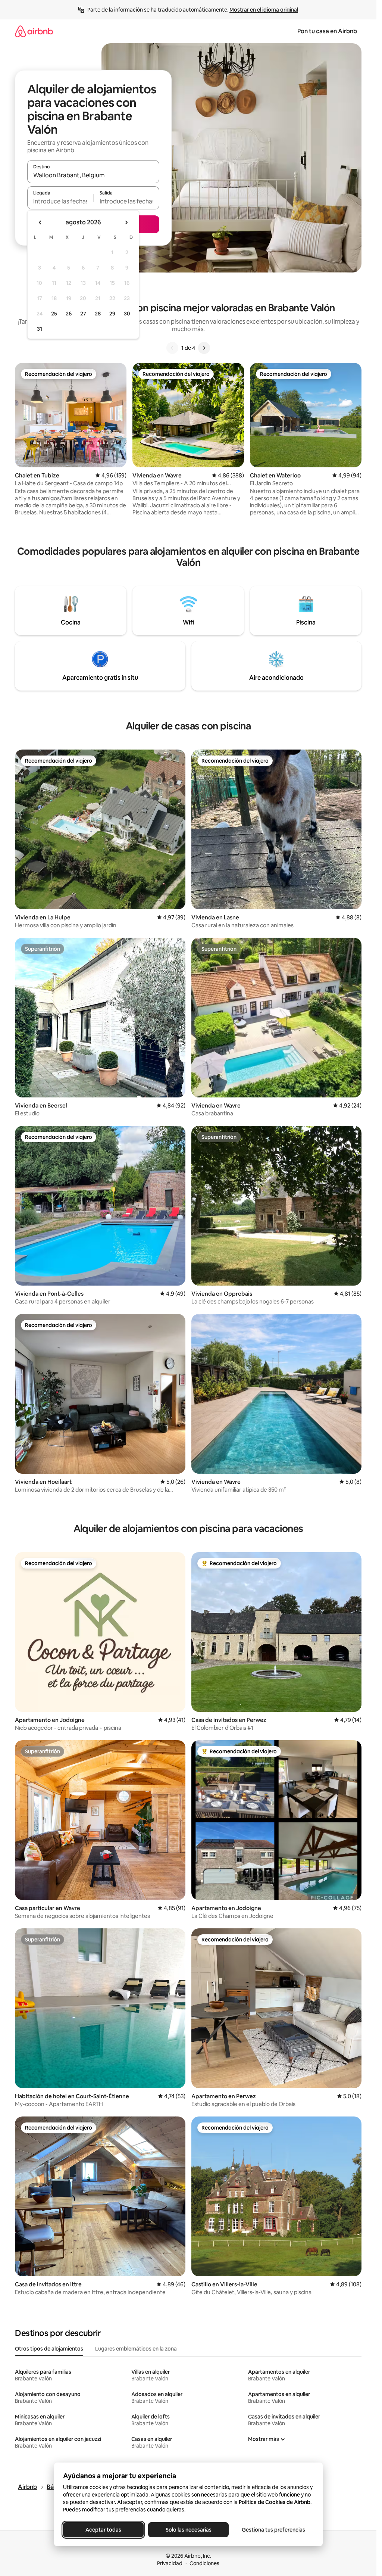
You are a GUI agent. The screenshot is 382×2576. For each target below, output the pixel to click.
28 (98, 314)
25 (54, 314)
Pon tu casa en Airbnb (327, 31)
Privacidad (170, 2563)
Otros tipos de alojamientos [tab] (49, 2349)
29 (112, 314)
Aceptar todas (103, 2530)
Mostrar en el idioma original (264, 10)
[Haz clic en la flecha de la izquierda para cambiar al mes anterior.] (40, 222)
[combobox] (93, 175)
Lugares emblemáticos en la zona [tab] (136, 2349)
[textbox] (60, 201)
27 (83, 314)
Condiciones (204, 2563)
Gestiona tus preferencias (273, 2530)
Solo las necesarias (188, 2530)
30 (127, 314)
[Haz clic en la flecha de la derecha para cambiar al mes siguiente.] (126, 222)
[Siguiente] (204, 348)
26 (69, 314)
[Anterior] (172, 348)
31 (40, 329)
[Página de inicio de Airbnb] (34, 31)
